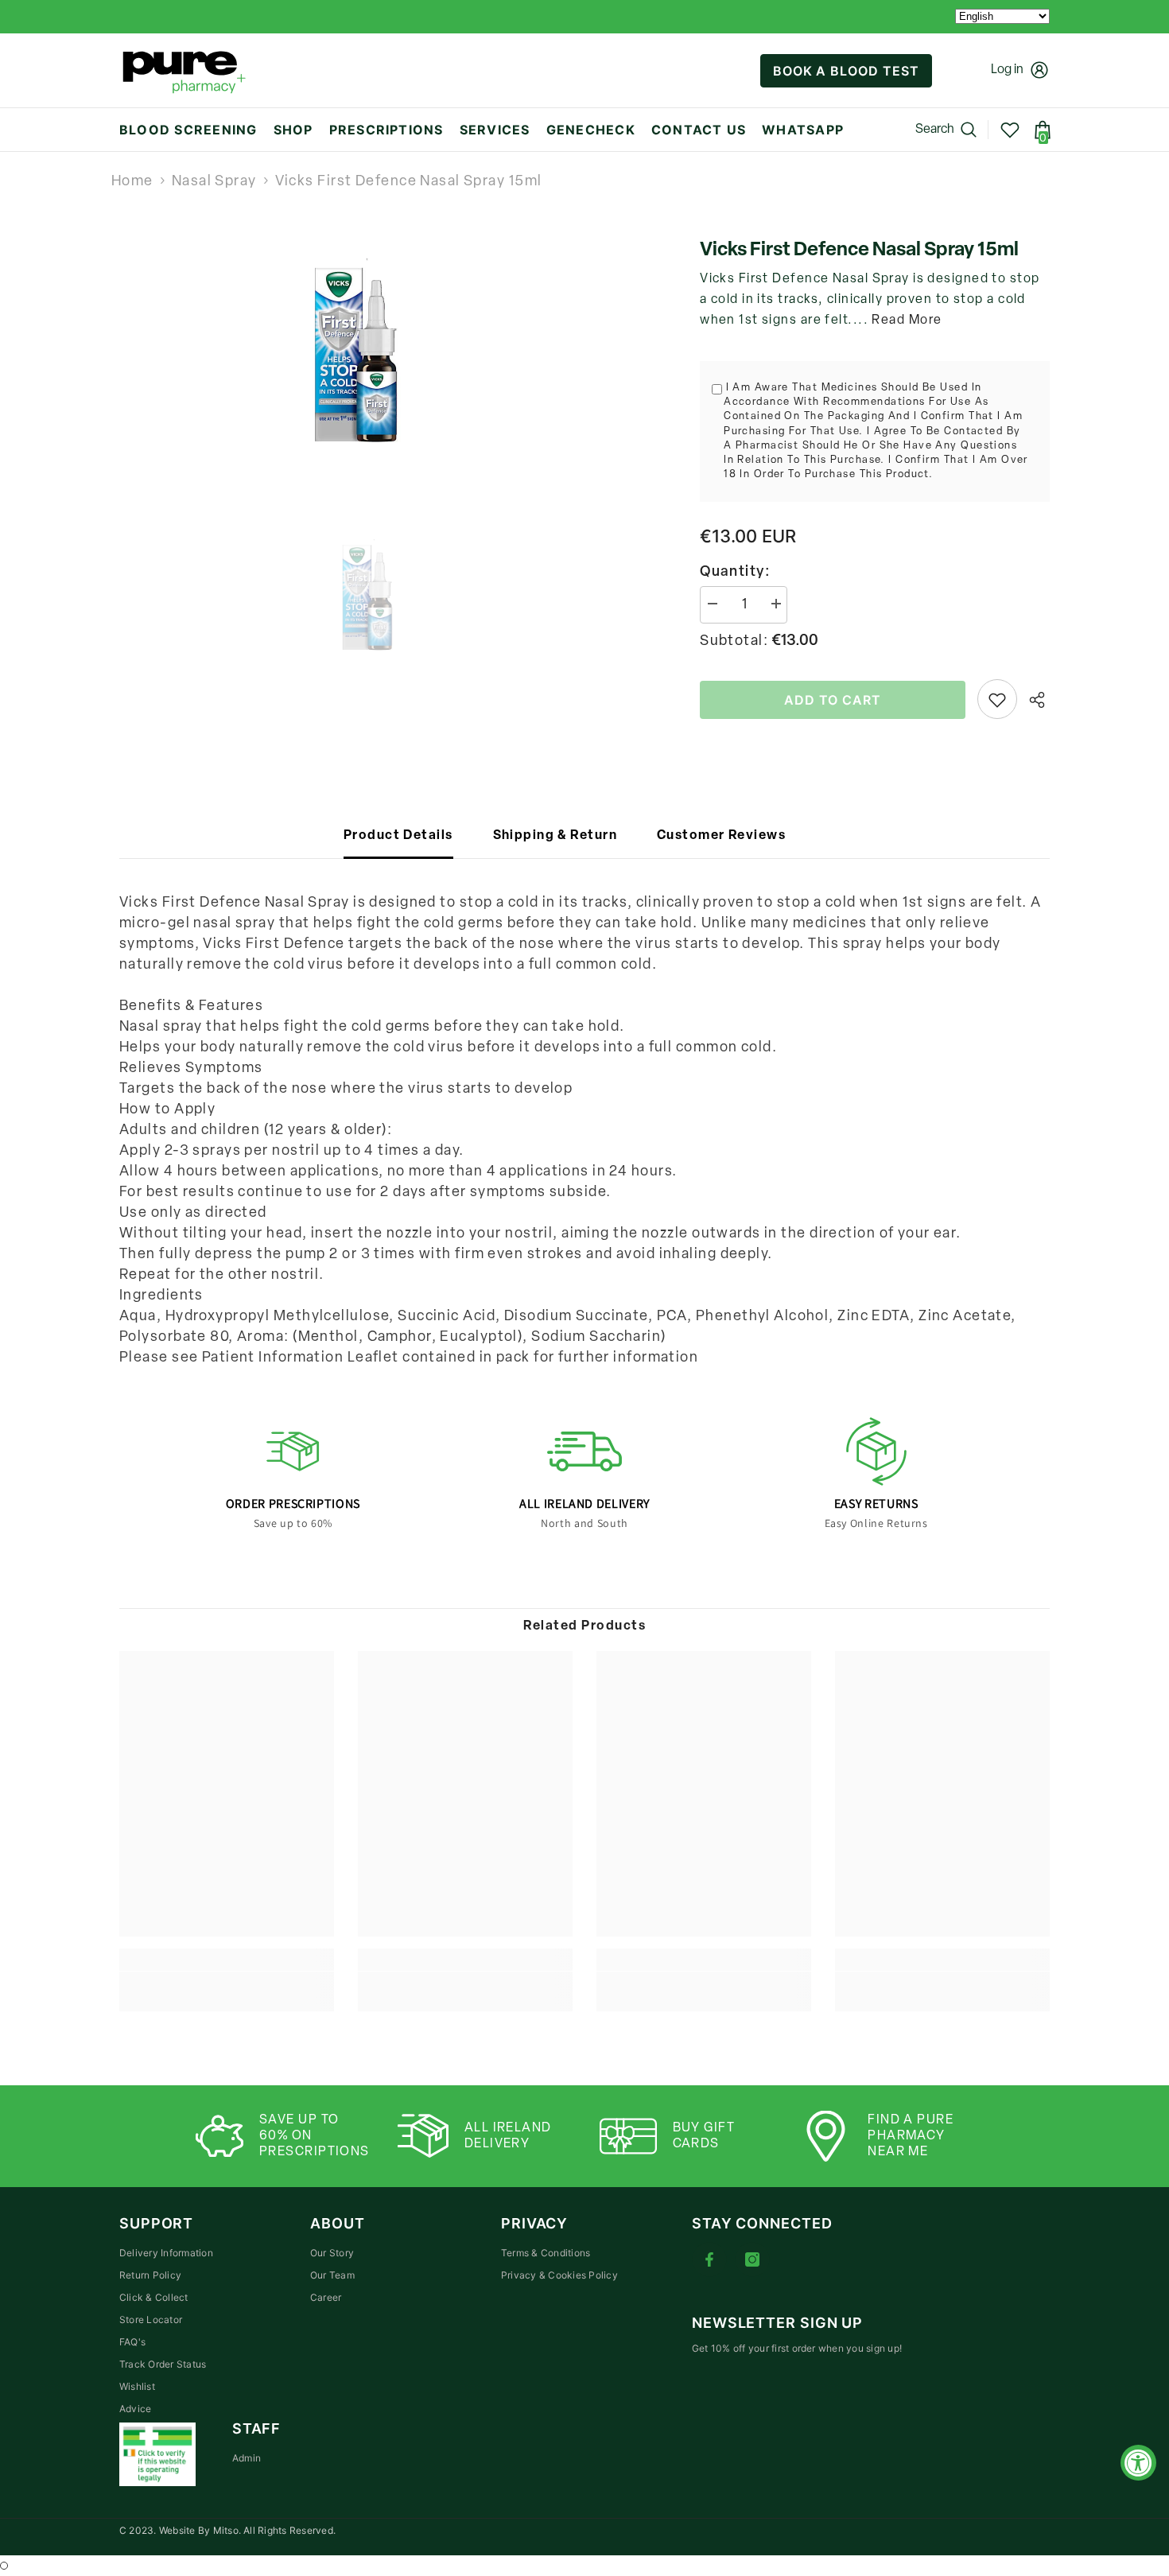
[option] (386, 358)
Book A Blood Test (846, 71)
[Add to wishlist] (997, 699)
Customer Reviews (721, 836)
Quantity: (735, 573)
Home (132, 182)
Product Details (398, 836)
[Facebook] (709, 2259)
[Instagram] (752, 2259)
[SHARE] (1033, 700)
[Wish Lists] (1010, 130)
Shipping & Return (555, 836)
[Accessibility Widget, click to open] (1138, 2463)
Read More (907, 321)
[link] (227, 1981)
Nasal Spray (214, 182)
